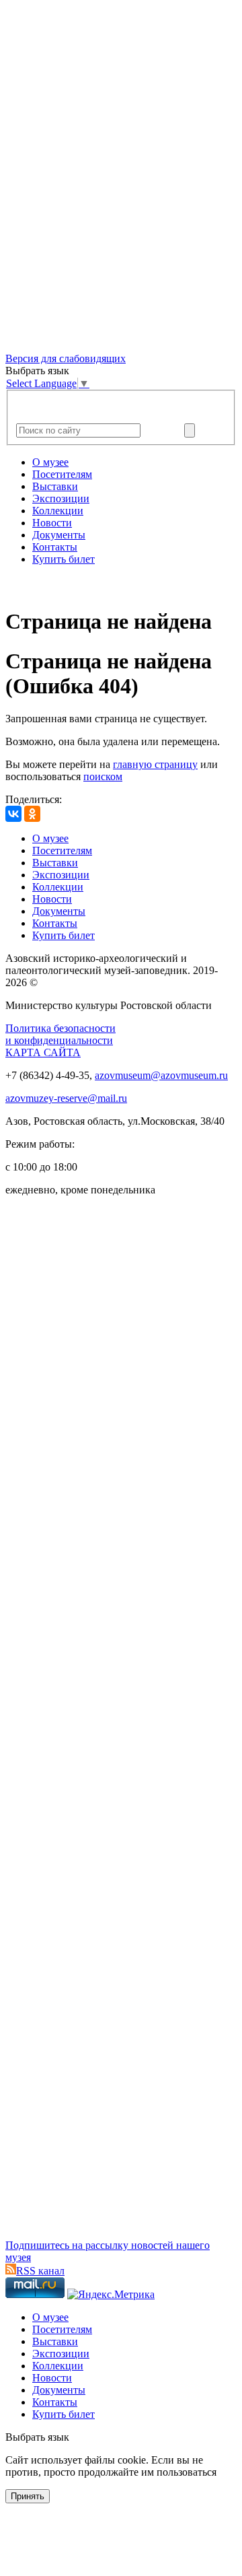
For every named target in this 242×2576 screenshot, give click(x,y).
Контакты (55, 547)
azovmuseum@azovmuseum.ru (161, 1075)
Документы (59, 535)
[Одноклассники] (32, 814)
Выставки (55, 486)
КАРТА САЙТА (43, 1052)
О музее (50, 462)
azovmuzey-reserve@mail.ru (66, 1098)
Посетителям (62, 474)
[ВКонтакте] (13, 814)
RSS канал (40, 2271)
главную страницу (155, 764)
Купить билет (64, 559)
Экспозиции (61, 498)
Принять (28, 2496)
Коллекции (58, 511)
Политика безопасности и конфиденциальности (61, 1034)
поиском (103, 776)
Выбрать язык (37, 2437)
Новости (52, 523)
